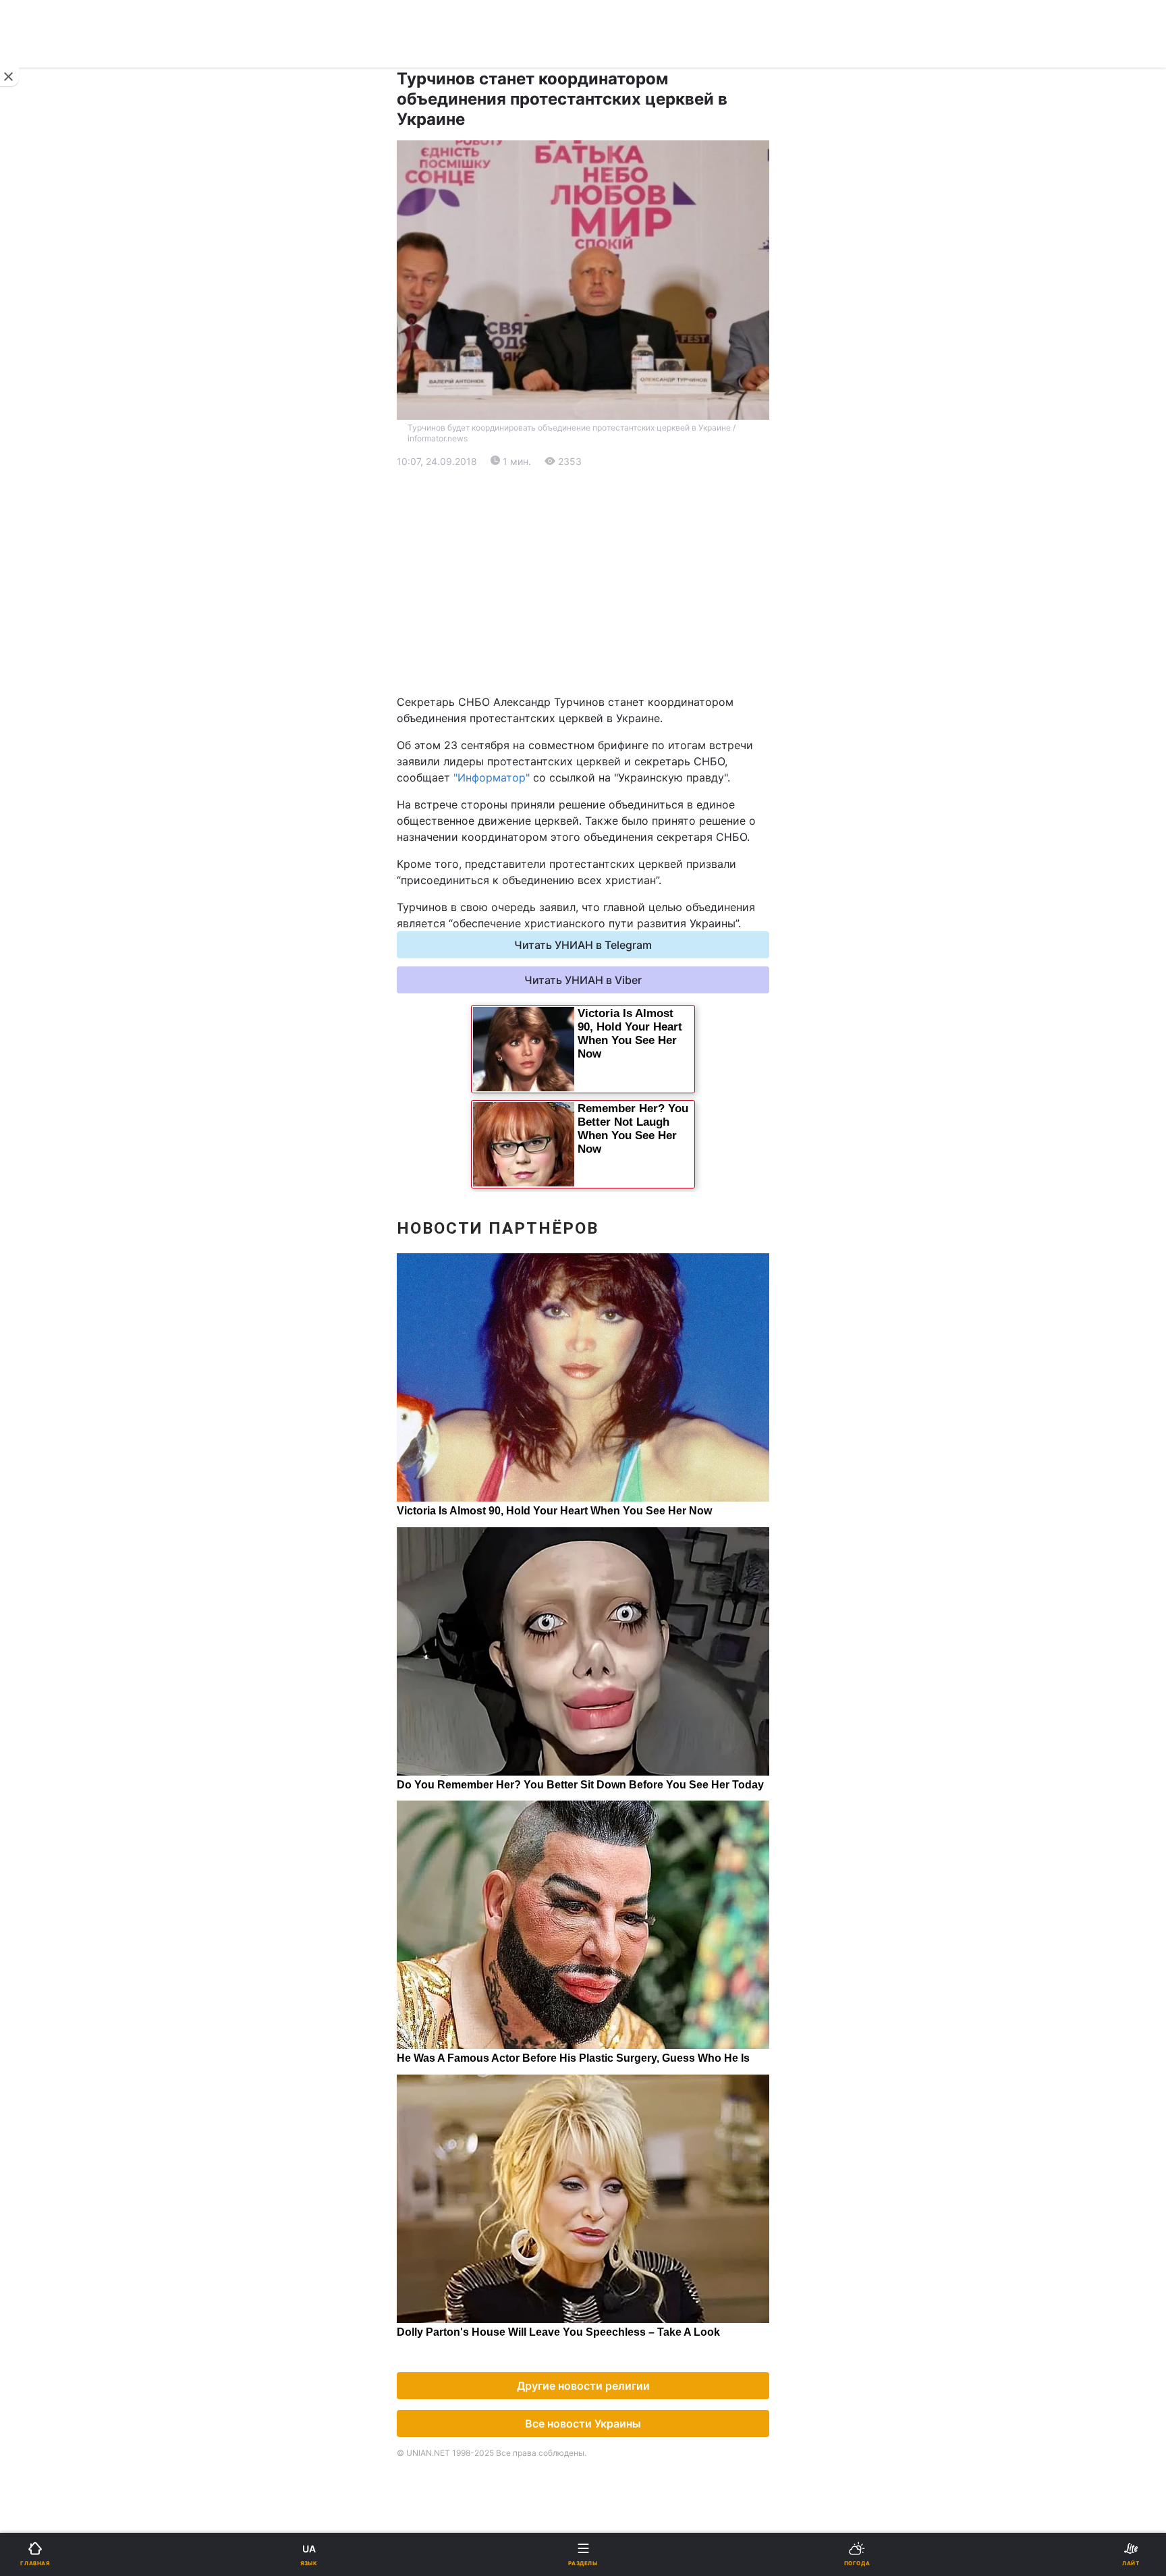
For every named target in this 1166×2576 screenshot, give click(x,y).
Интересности (60, 888)
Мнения (612, 958)
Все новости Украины (583, 2423)
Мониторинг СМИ (79, 1148)
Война (608, 442)
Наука (608, 747)
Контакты (48, 1028)
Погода (611, 888)
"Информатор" (492, 777)
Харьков (614, 667)
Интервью (49, 958)
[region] (583, 582)
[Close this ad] (9, 77)
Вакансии (617, 993)
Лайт (605, 783)
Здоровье (49, 853)
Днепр (52, 667)
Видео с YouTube (67, 923)
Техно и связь (59, 783)
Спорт (39, 747)
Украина (45, 477)
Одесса (55, 697)
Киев (48, 637)
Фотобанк (617, 1118)
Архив (39, 993)
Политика (616, 477)
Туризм (611, 853)
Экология (48, 548)
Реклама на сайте (81, 1118)
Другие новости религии (583, 2386)
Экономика (52, 513)
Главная (45, 442)
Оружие (45, 818)
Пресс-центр (626, 1148)
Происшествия (630, 818)
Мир (603, 513)
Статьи (610, 923)
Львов (608, 637)
